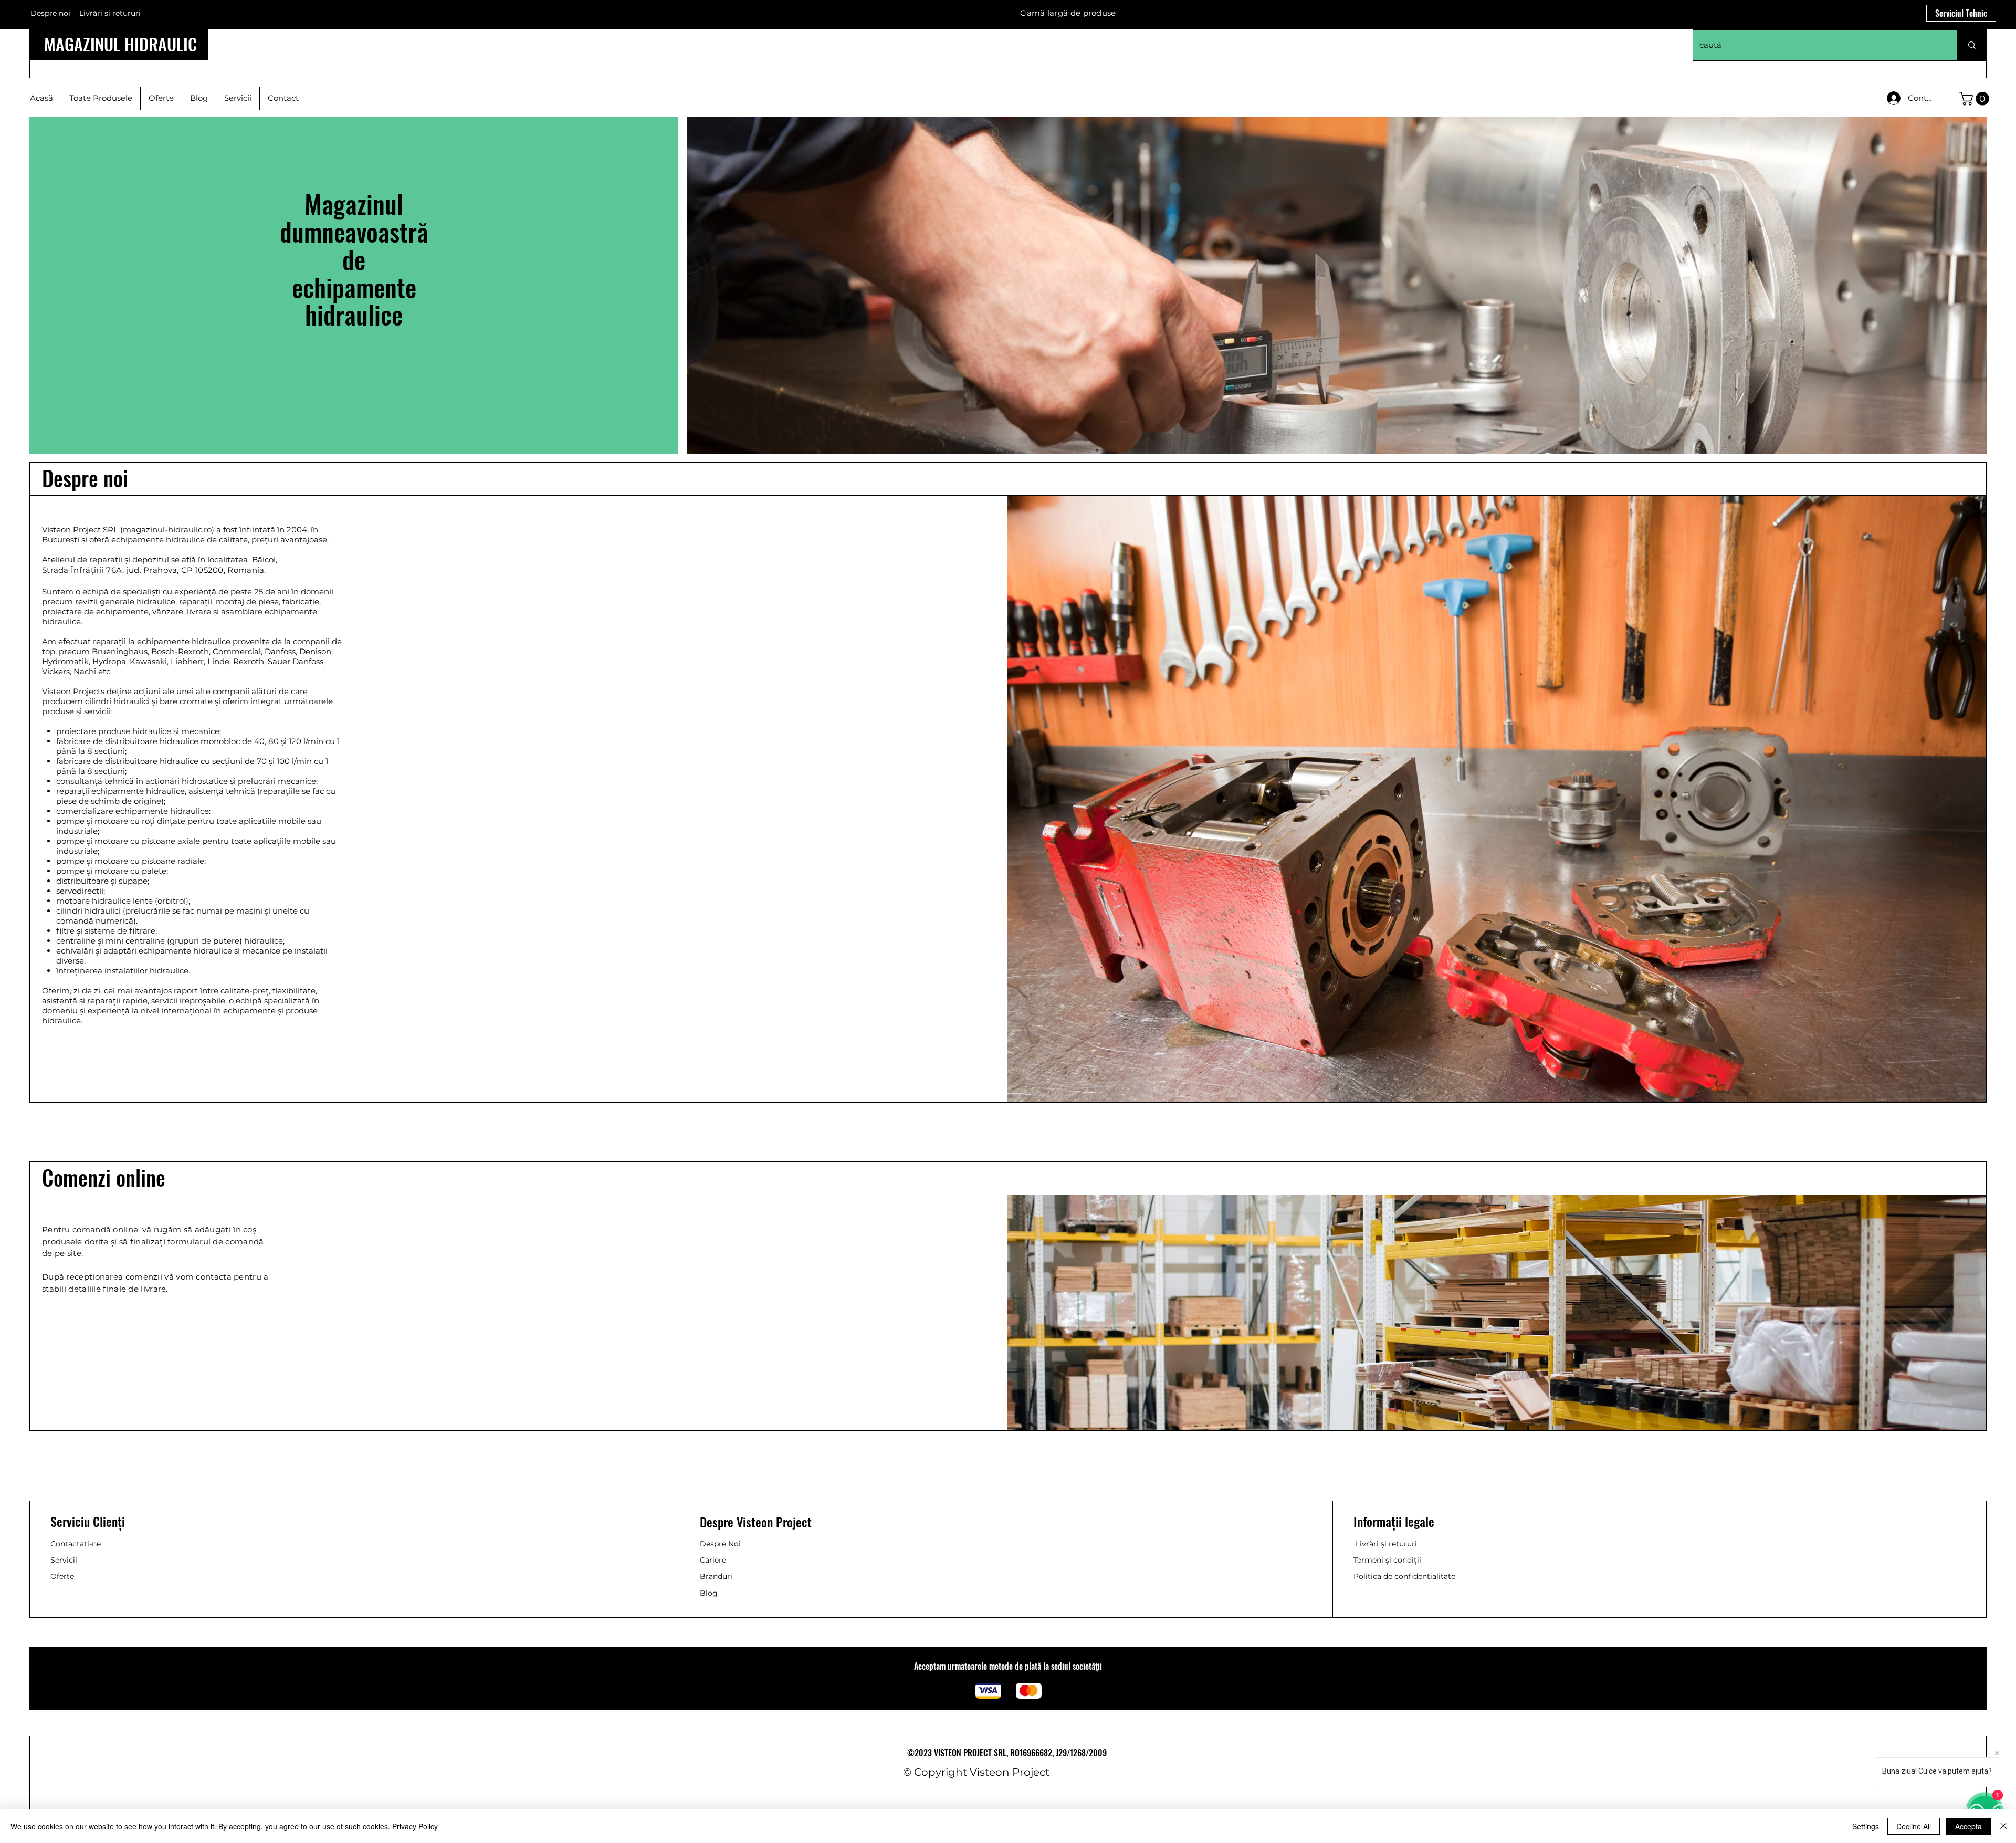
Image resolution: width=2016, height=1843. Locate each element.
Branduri (716, 1576)
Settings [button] (1866, 1826)
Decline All (1914, 1826)
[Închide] (2003, 1826)
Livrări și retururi (1386, 1544)
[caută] (1972, 45)
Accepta (1968, 1826)
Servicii (64, 1560)
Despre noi (50, 13)
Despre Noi (720, 1544)
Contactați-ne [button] (76, 1544)
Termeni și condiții (1387, 1560)
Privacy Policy (415, 1826)
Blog (709, 1593)
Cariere (713, 1560)
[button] (1976, 99)
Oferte (62, 1576)
